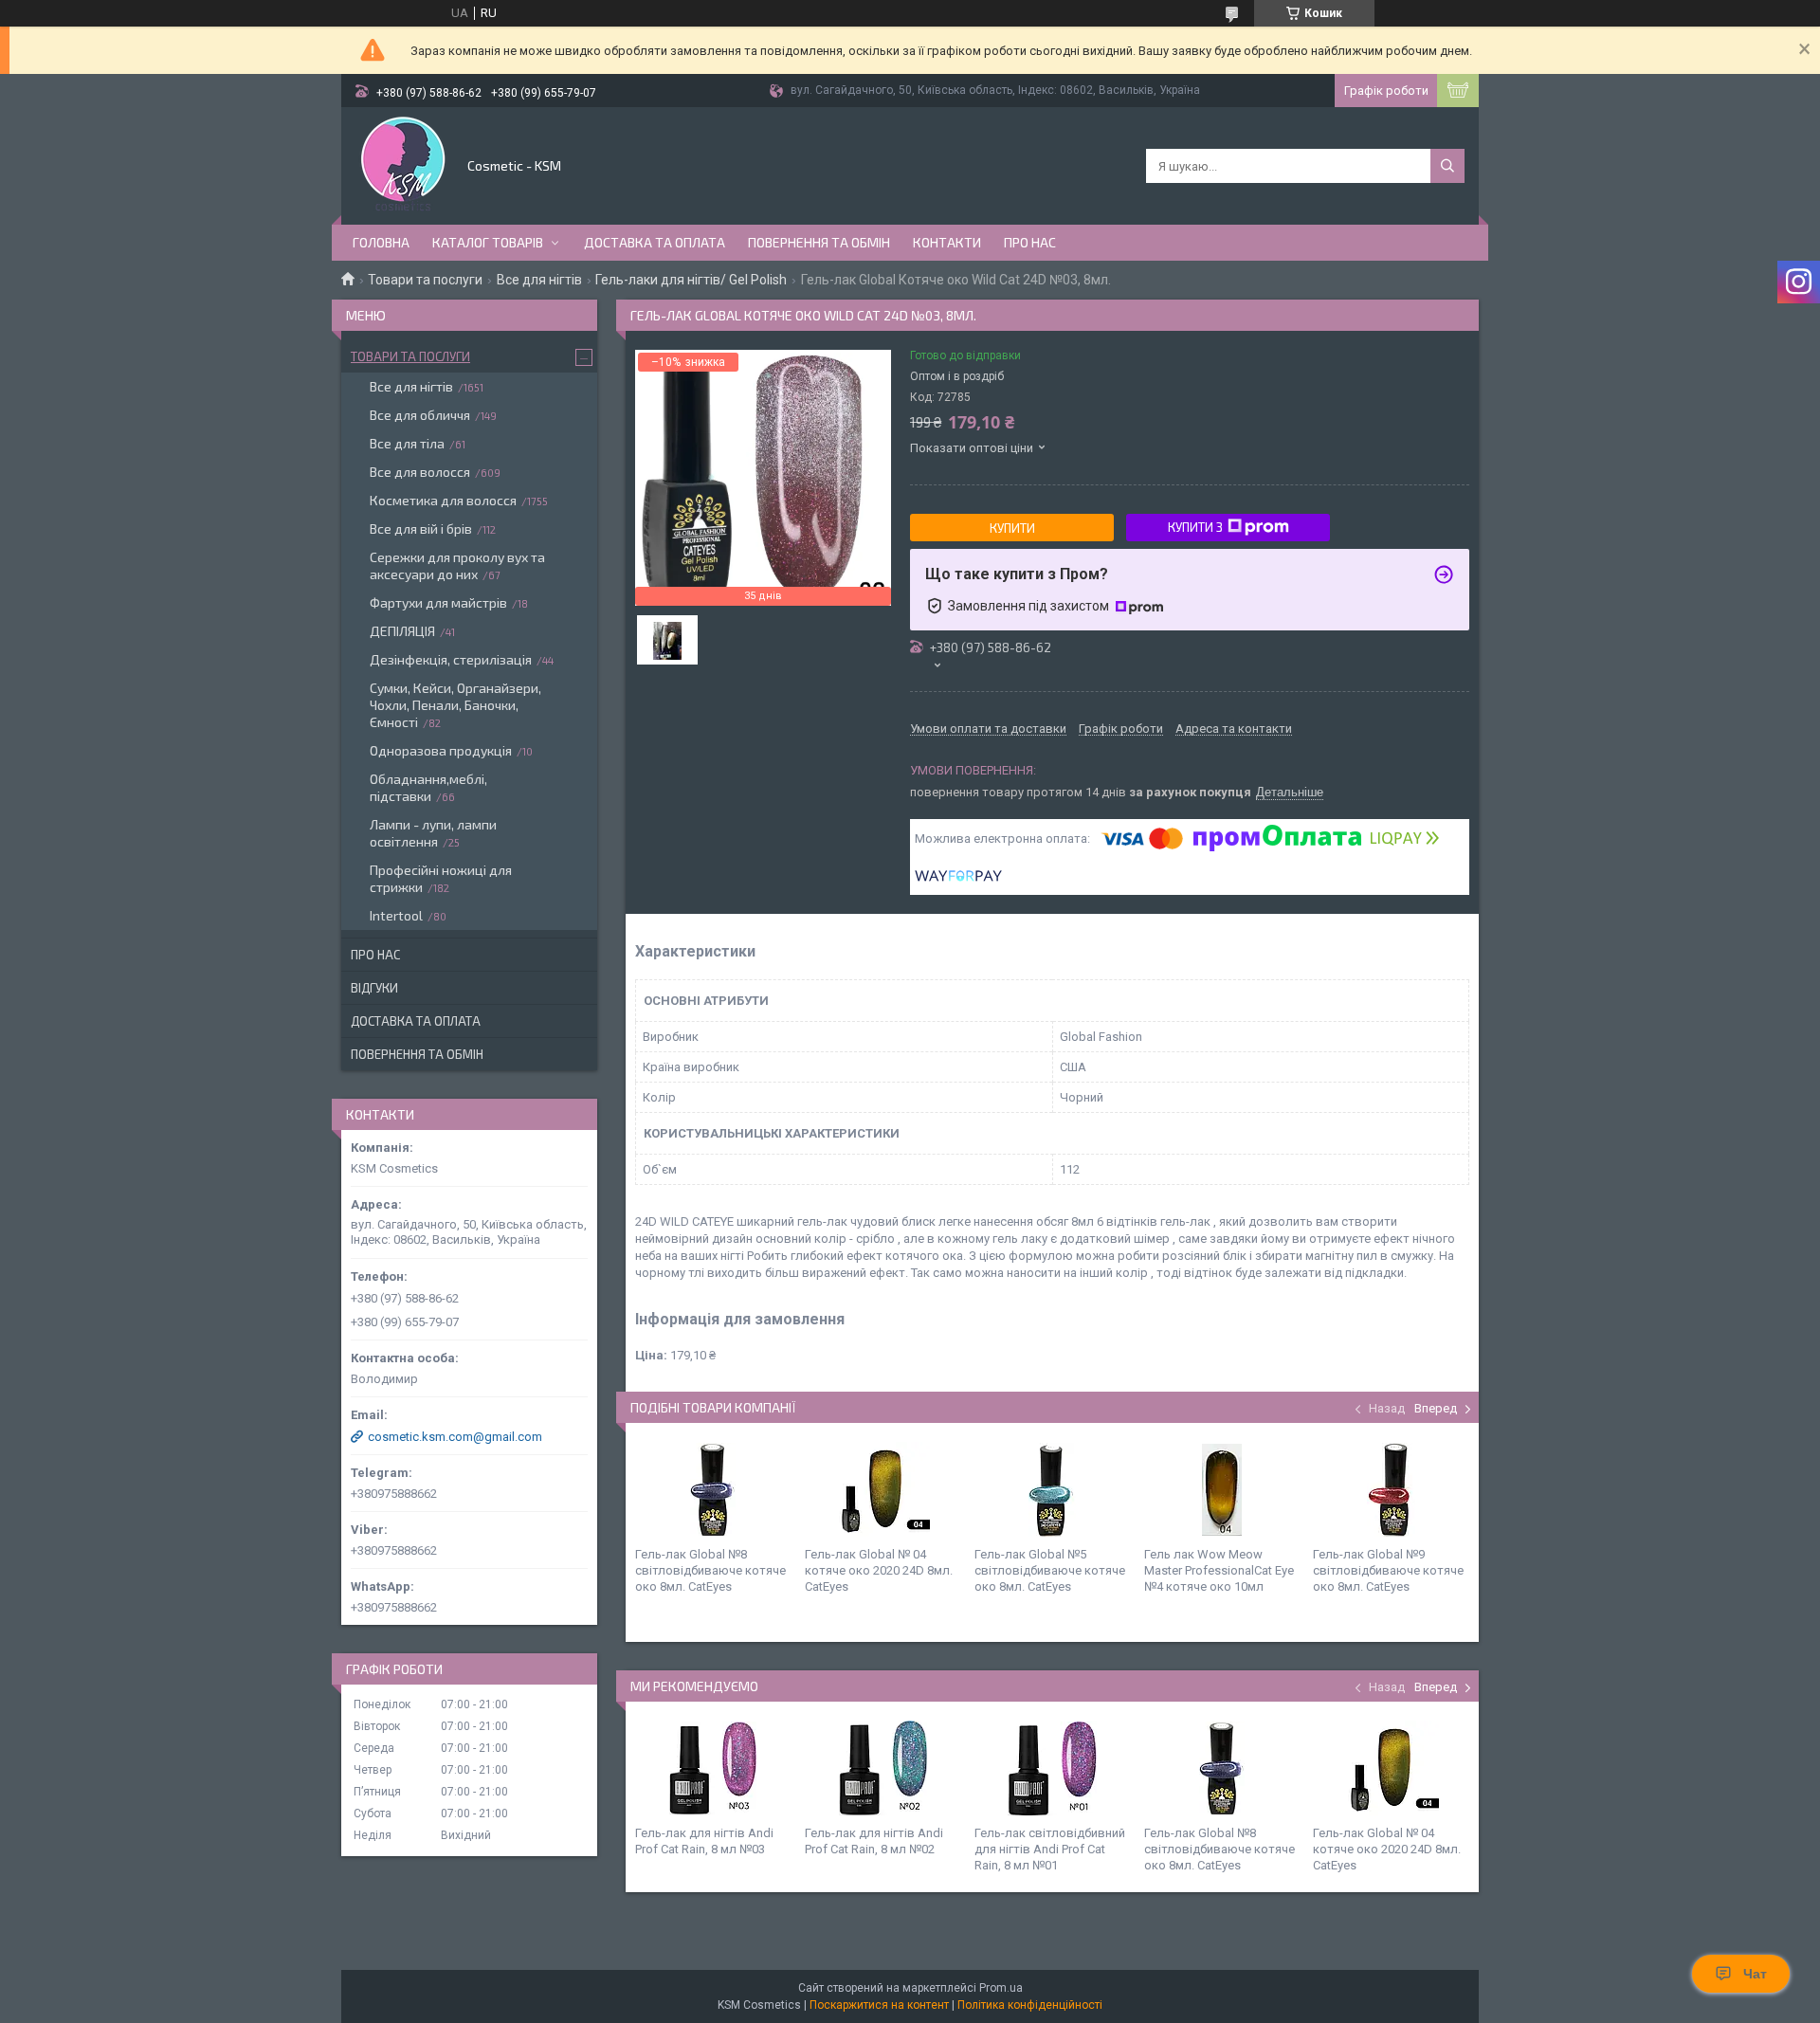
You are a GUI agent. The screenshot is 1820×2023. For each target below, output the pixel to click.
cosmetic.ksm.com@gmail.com (455, 1437)
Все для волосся (420, 472)
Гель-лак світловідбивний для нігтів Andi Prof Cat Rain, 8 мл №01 (1050, 1849)
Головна (381, 242)
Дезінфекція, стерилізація (451, 659)
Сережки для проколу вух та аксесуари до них (457, 565)
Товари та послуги (425, 280)
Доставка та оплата (655, 242)
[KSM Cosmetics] (403, 164)
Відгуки (374, 988)
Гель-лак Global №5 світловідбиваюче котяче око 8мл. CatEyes (1050, 1570)
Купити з (1195, 527)
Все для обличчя (420, 415)
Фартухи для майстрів (438, 602)
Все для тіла (407, 443)
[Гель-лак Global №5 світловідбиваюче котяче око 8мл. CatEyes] (1052, 1489)
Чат (1755, 1974)
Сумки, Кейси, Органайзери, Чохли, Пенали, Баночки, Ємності (455, 705)
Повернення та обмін (819, 242)
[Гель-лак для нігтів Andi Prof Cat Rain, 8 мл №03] (713, 1768)
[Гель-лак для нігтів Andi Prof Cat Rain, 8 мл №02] (883, 1768)
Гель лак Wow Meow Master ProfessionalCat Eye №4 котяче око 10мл (1219, 1570)
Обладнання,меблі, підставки (428, 787)
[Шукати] (1447, 166)
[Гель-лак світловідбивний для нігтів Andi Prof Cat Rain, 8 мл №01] (1052, 1768)
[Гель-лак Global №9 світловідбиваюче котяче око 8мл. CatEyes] (1391, 1489)
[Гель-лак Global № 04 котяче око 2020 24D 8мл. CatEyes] (883, 1489)
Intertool (396, 915)
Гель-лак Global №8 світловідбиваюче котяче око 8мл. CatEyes (710, 1570)
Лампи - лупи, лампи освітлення (433, 833)
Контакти (947, 242)
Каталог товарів (488, 242)
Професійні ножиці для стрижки (441, 878)
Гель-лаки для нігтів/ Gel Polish (691, 280)
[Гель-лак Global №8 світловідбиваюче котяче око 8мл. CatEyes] (713, 1489)
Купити (1012, 528)
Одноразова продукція (441, 750)
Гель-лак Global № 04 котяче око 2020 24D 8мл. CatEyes (879, 1570)
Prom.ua (1001, 1988)
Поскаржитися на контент (879, 2005)
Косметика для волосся (443, 500)
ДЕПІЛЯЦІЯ (402, 631)
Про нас (1030, 242)
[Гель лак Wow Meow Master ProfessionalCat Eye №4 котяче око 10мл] (1222, 1489)
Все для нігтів (539, 280)
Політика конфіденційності (1030, 2005)
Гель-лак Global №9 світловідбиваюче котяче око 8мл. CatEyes (1388, 1570)
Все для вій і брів (421, 529)
